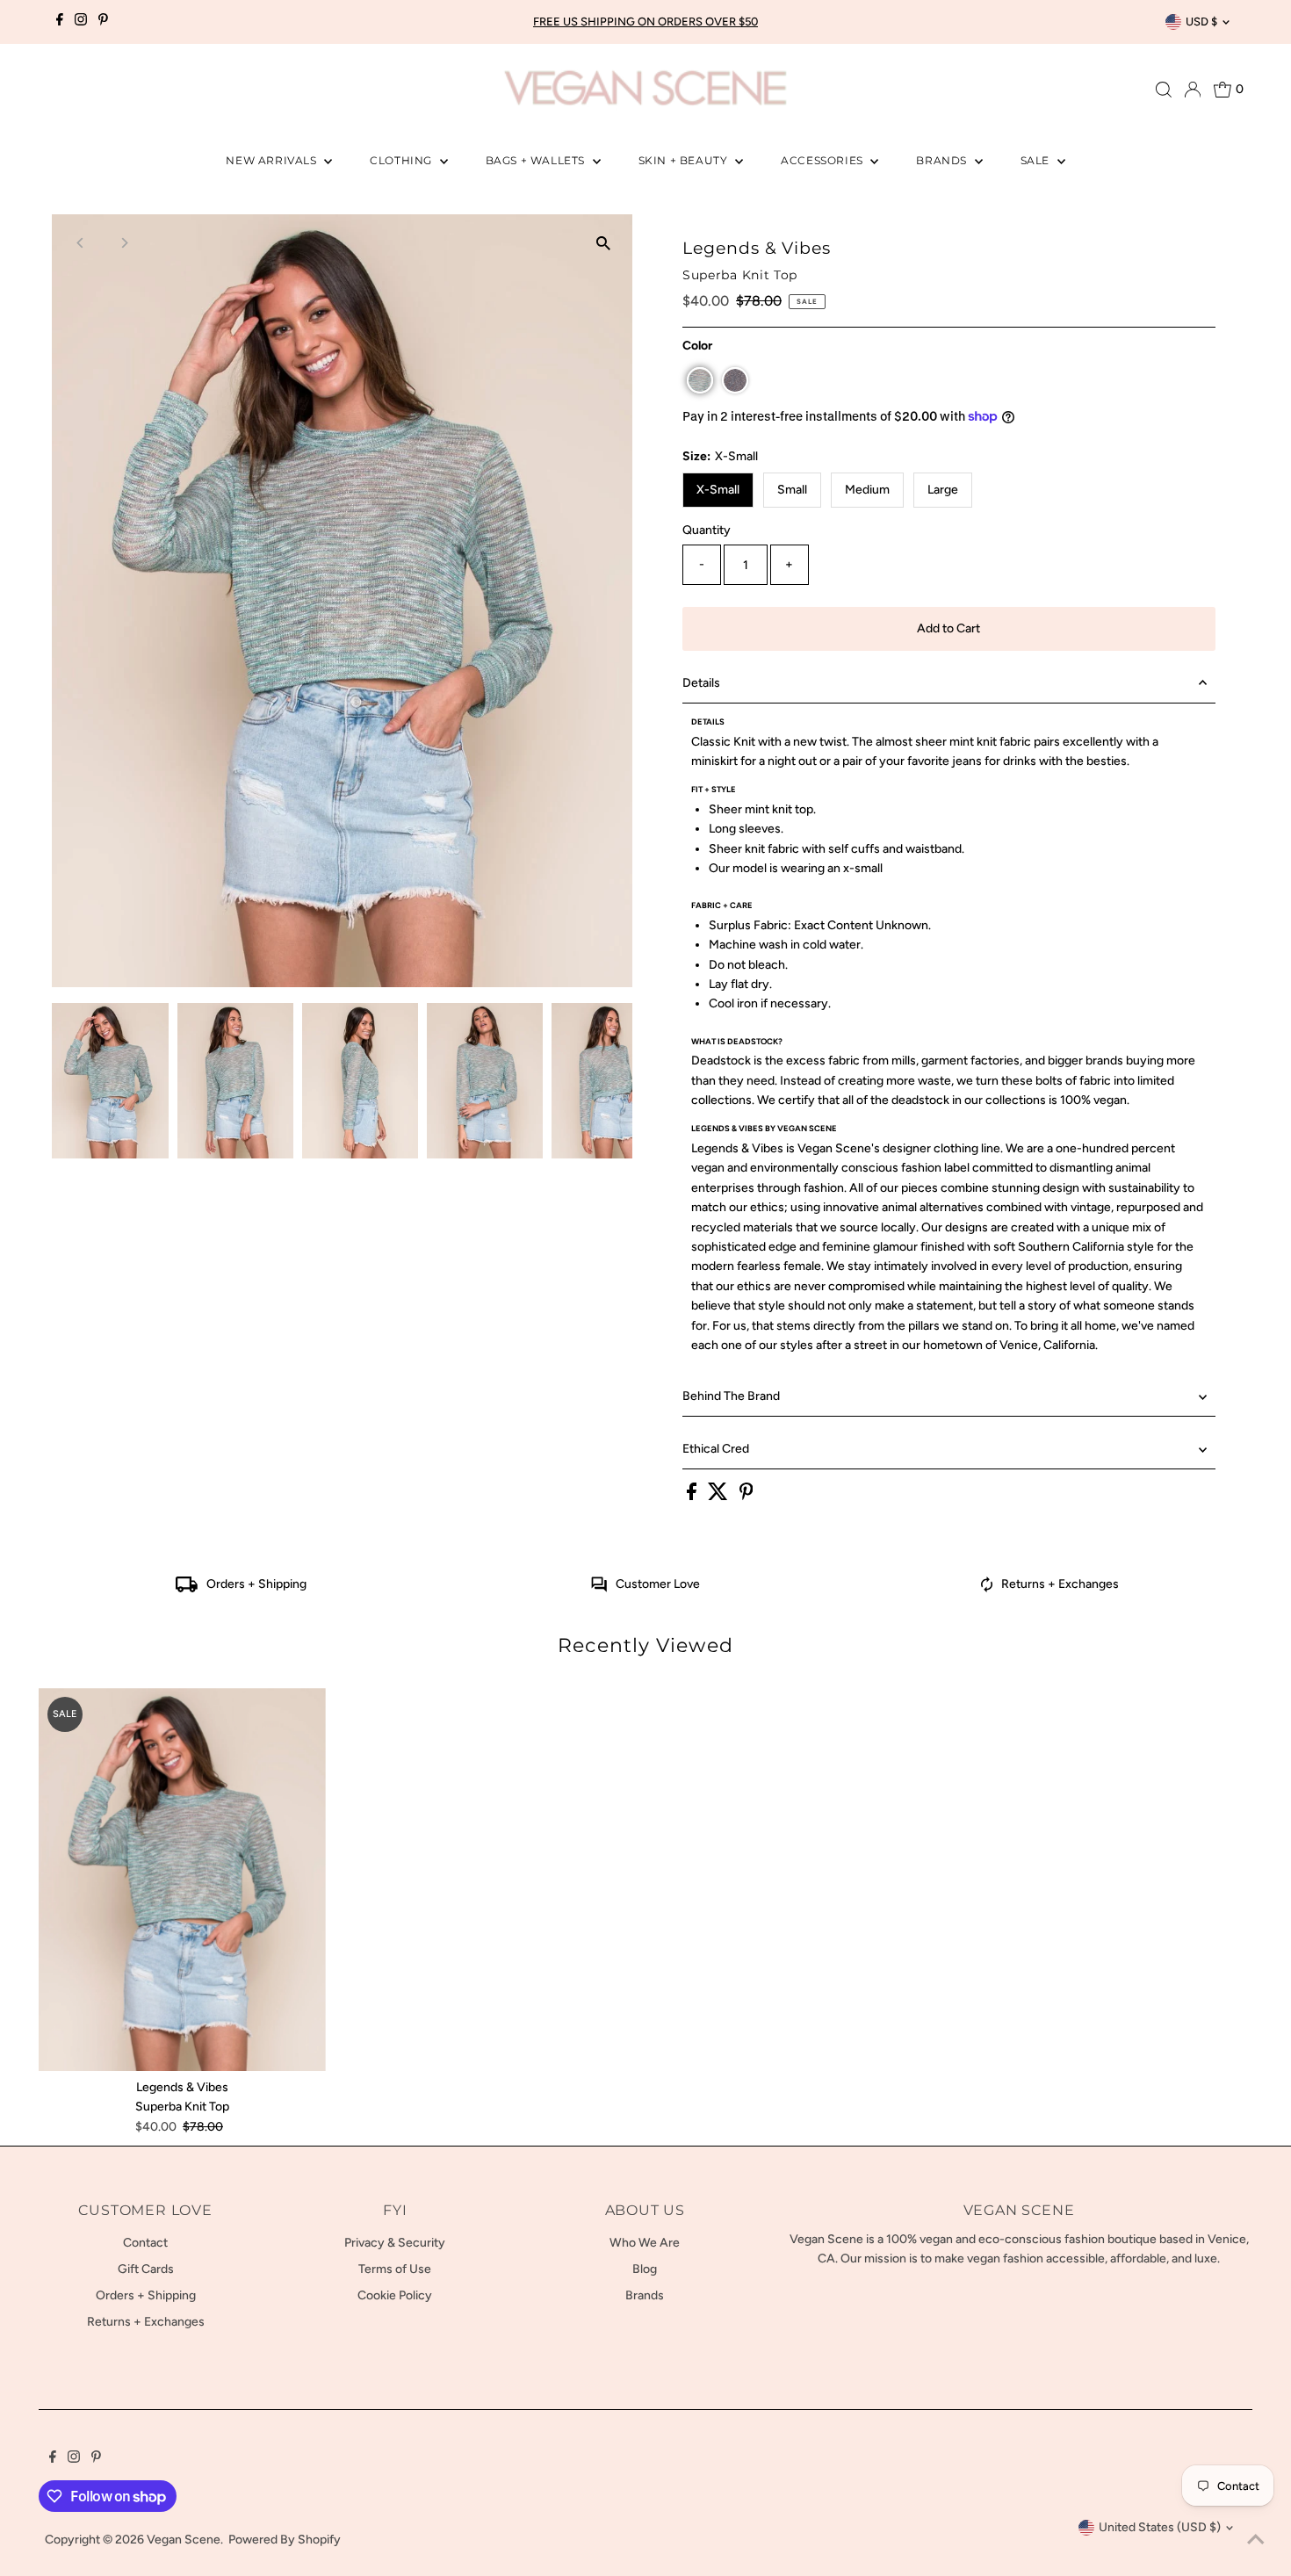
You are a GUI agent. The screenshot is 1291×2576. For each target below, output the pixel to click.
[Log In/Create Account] (1193, 90)
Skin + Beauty (685, 160)
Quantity (707, 530)
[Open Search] (1164, 90)
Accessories (823, 160)
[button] (700, 380)
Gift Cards (146, 2269)
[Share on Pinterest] (746, 1496)
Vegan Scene (184, 2540)
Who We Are (645, 2243)
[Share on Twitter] (719, 1496)
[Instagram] (81, 22)
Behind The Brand (731, 1396)
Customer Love (658, 1584)
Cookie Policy (395, 2295)
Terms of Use (395, 2269)
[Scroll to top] (1256, 2541)
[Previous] (80, 243)
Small (792, 490)
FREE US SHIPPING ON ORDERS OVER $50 (645, 22)
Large (943, 490)
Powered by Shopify (285, 2540)
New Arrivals (273, 160)
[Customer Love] (599, 1588)
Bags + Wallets (537, 160)
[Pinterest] (103, 22)
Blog (645, 2269)
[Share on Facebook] (693, 1496)
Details (701, 683)
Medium (867, 490)
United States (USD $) (1160, 2527)
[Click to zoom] (604, 243)
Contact (145, 2243)
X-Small (718, 490)
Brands (943, 160)
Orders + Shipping (256, 1584)
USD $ (1201, 22)
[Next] (123, 243)
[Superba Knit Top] (182, 1880)
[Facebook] (60, 22)
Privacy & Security (395, 2243)
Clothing (402, 160)
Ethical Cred (716, 1449)
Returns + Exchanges (1060, 1584)
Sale (1037, 160)
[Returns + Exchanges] (987, 1588)
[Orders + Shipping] (187, 1588)
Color (697, 346)
